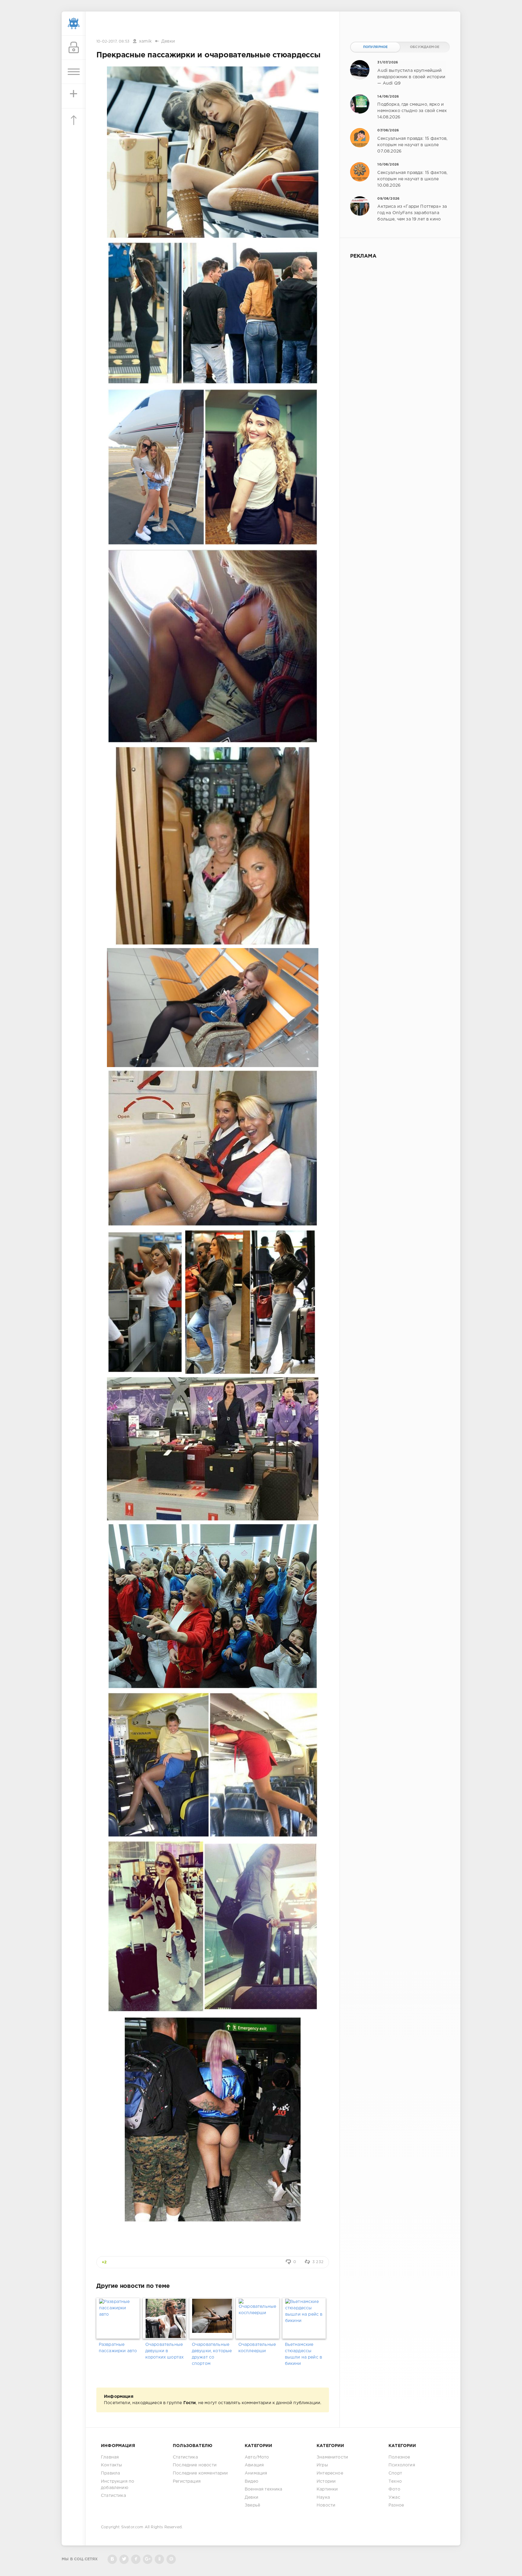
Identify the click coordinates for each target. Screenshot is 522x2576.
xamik (145, 41)
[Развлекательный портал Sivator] (74, 24)
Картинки (327, 2489)
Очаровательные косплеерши (257, 2348)
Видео (251, 2481)
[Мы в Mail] (171, 2559)
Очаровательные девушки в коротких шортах (165, 2351)
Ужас (394, 2497)
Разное (396, 2505)
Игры (322, 2465)
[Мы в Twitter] (124, 2559)
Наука (323, 2497)
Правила (110, 2473)
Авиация (254, 2465)
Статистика (113, 2496)
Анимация (256, 2473)
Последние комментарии (200, 2473)
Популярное (375, 47)
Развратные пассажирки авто (118, 2348)
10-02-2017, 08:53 (113, 42)
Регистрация (187, 2481)
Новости (326, 2505)
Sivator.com (132, 2527)
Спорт (395, 2473)
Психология (402, 2465)
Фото (394, 2489)
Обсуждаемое (425, 47)
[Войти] (74, 48)
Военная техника (264, 2489)
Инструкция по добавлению (118, 2485)
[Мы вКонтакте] (112, 2559)
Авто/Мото (257, 2457)
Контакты (111, 2465)
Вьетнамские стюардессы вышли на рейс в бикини (304, 2354)
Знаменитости (332, 2457)
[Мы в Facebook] (136, 2559)
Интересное (330, 2473)
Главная (110, 2457)
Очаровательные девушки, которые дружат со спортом (212, 2354)
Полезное (399, 2457)
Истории (326, 2481)
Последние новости (195, 2465)
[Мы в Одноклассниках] (159, 2559)
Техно (395, 2481)
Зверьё (252, 2505)
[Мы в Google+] (148, 2559)
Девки (168, 41)
